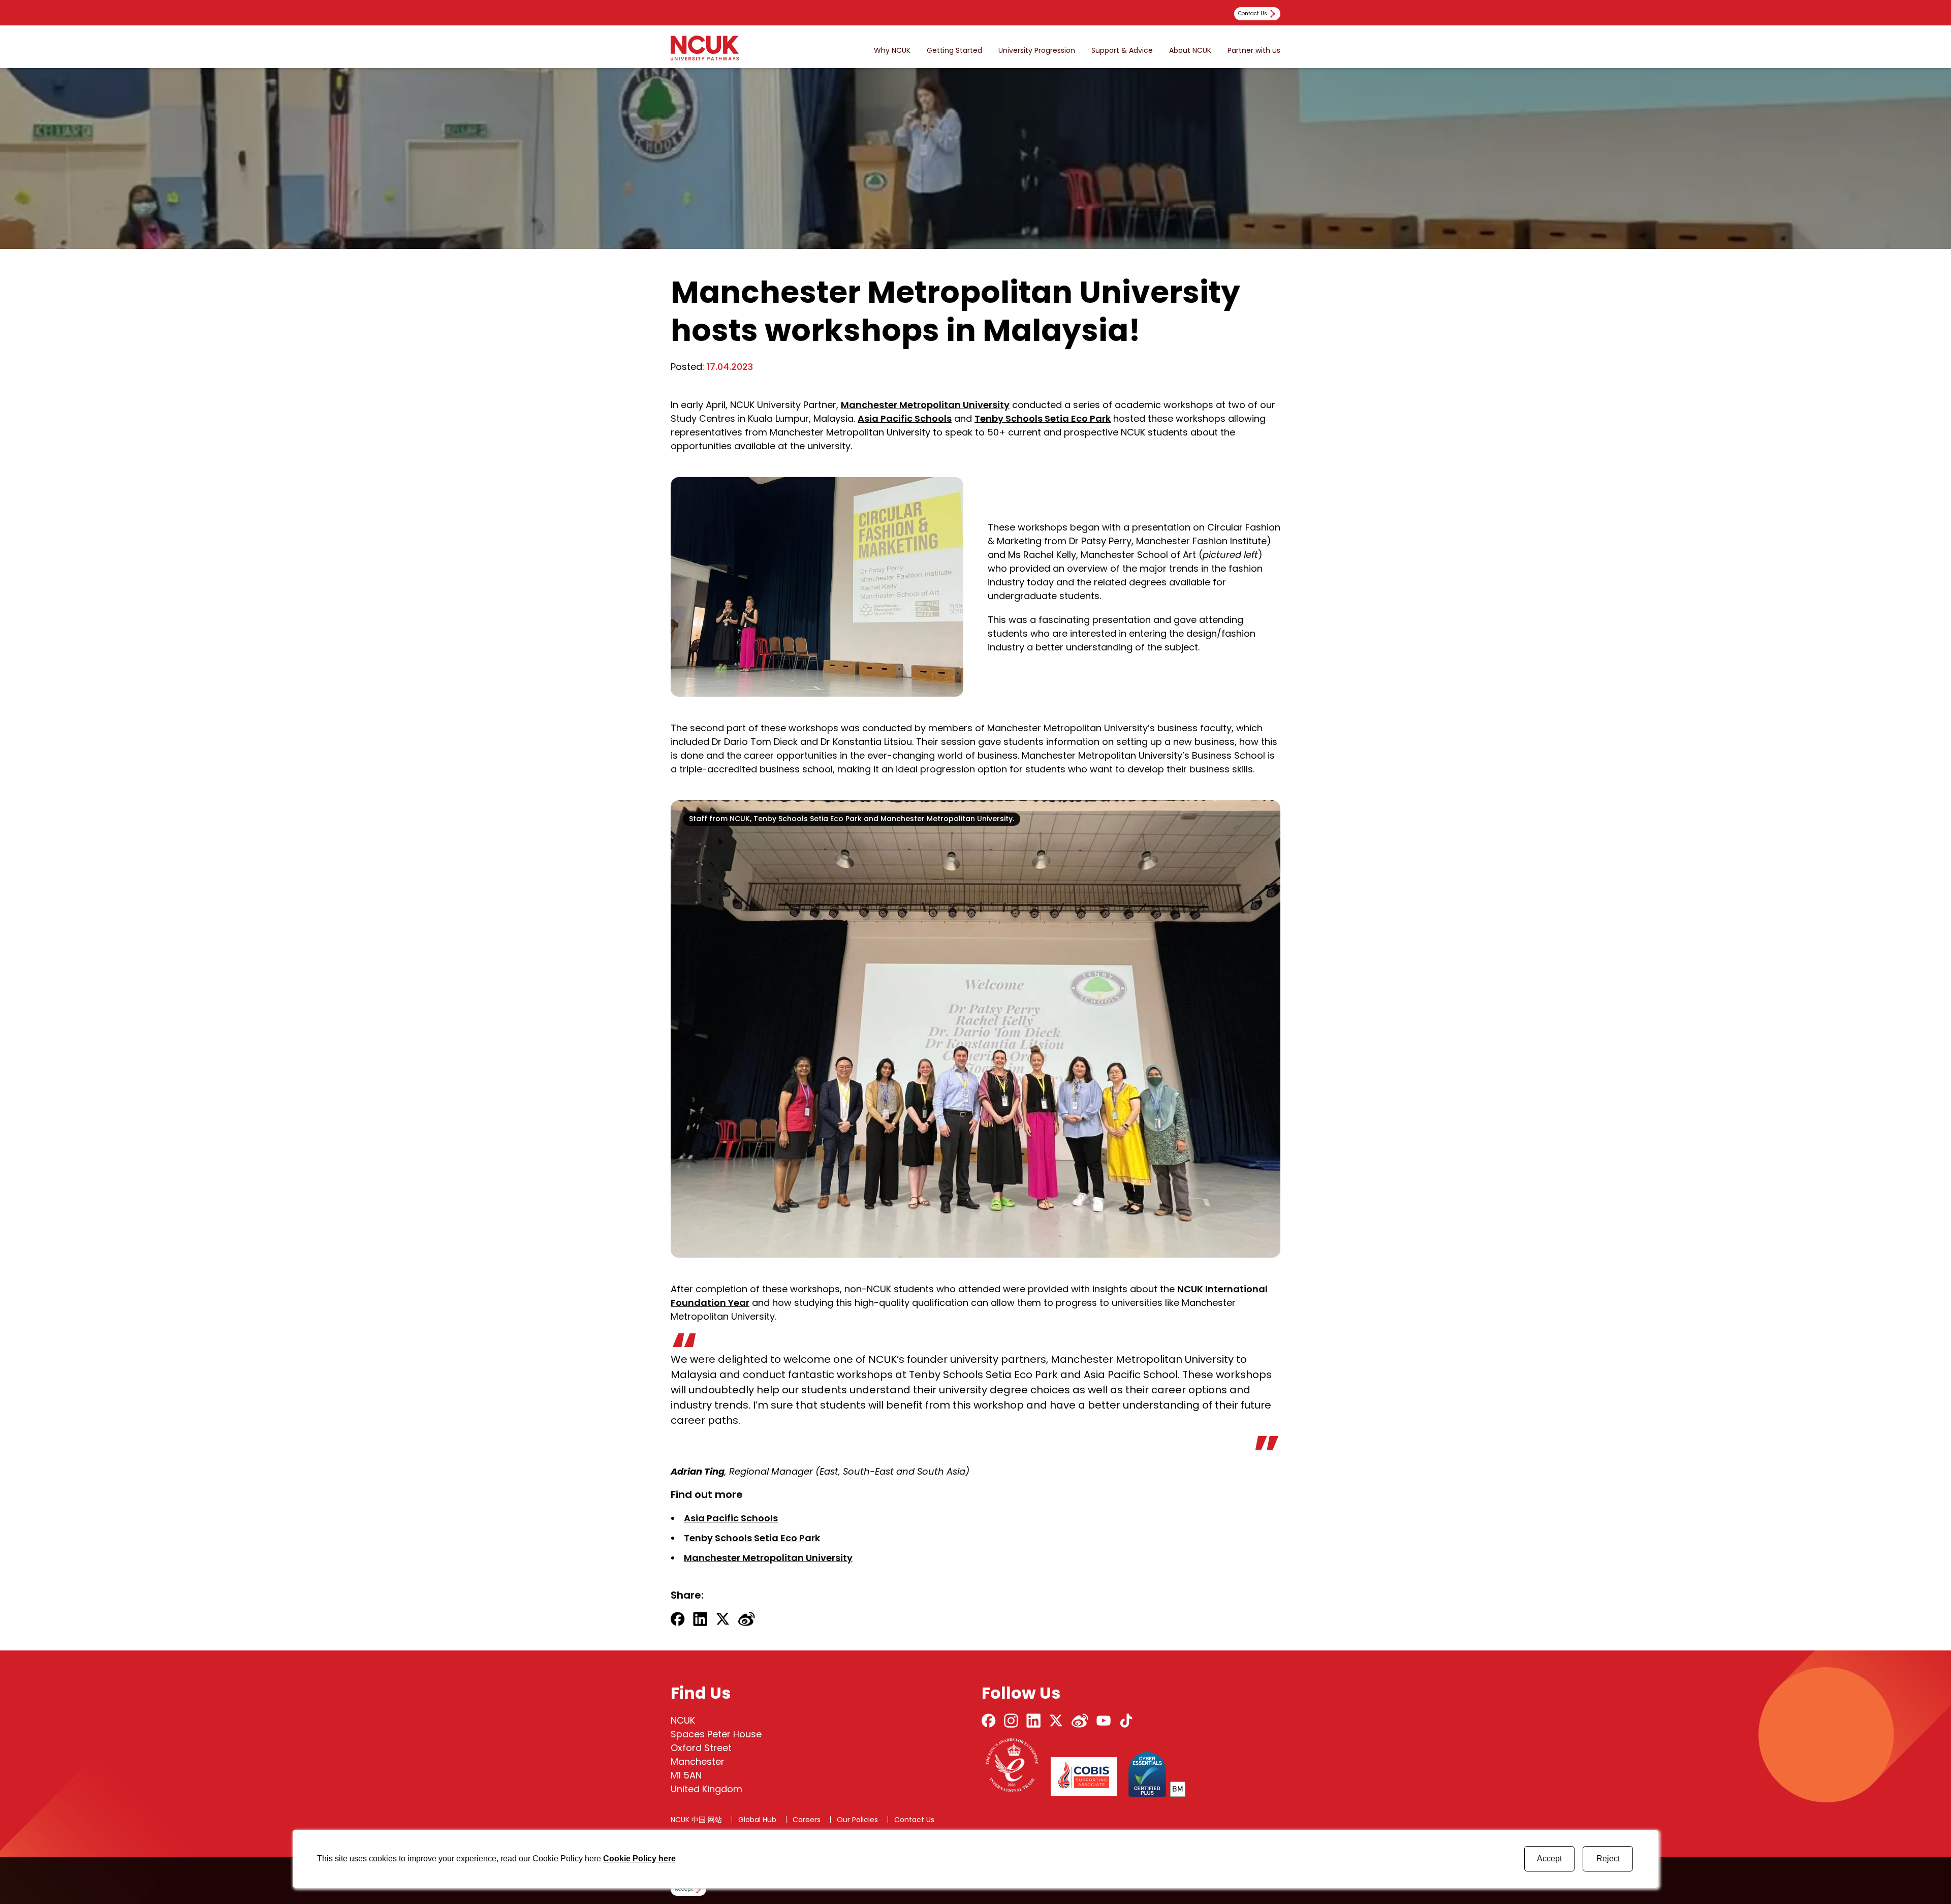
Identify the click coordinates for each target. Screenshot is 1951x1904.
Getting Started (954, 51)
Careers (807, 1820)
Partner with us (1254, 51)
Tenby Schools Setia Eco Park (1043, 418)
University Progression (1037, 51)
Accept (1549, 1859)
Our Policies (857, 1820)
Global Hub (757, 1820)
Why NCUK (892, 51)
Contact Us (914, 1820)
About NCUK (1190, 51)
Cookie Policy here (639, 1859)
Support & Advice (1122, 51)
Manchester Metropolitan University (925, 405)
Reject (1608, 1859)
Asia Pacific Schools (905, 418)
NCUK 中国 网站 (696, 1820)
